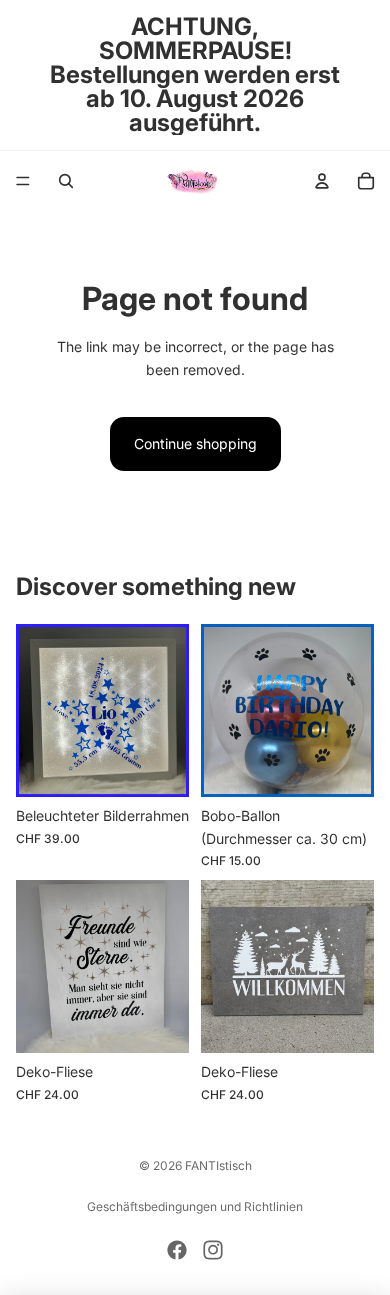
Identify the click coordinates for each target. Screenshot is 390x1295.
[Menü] (23, 181)
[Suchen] (66, 181)
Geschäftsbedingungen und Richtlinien (195, 1206)
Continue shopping (195, 443)
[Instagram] (213, 1250)
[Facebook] (177, 1250)
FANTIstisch (218, 1165)
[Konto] (322, 181)
